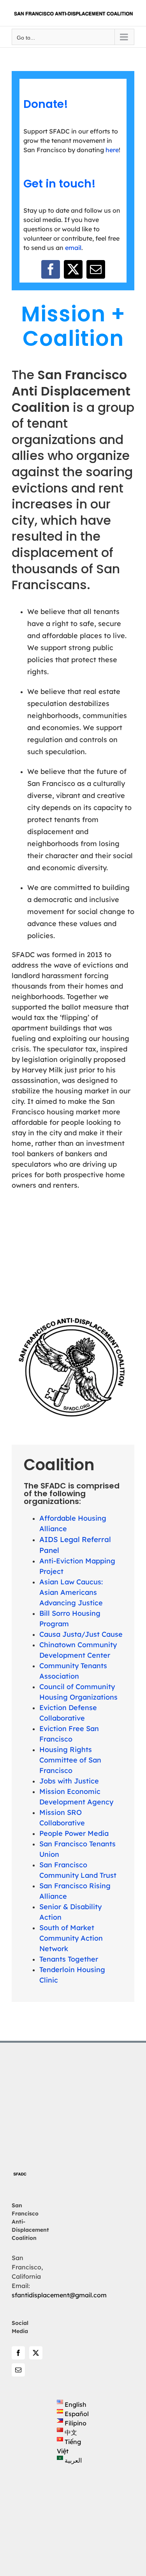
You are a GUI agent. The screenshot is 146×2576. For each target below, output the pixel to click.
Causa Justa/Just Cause (81, 1634)
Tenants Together (69, 1959)
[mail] (96, 269)
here (112, 150)
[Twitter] (36, 2353)
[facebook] (51, 269)
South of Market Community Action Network (71, 1938)
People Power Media (74, 1833)
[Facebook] (18, 2353)
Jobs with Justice (69, 1781)
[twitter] (73, 269)
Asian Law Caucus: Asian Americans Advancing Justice (71, 1592)
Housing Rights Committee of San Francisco (70, 1760)
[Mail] (18, 2370)
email (73, 248)
